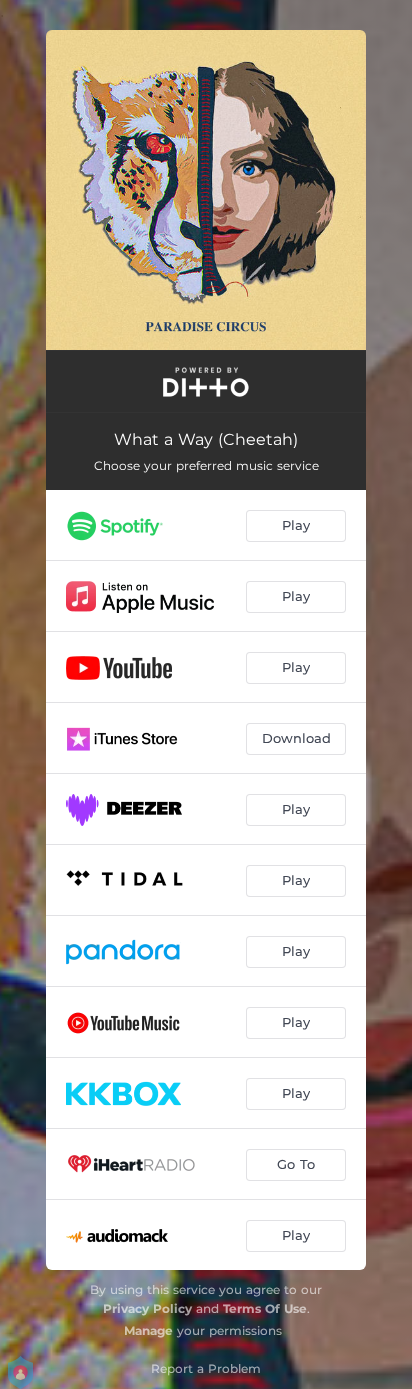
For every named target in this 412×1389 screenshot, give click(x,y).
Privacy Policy (147, 1308)
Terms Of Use (265, 1308)
